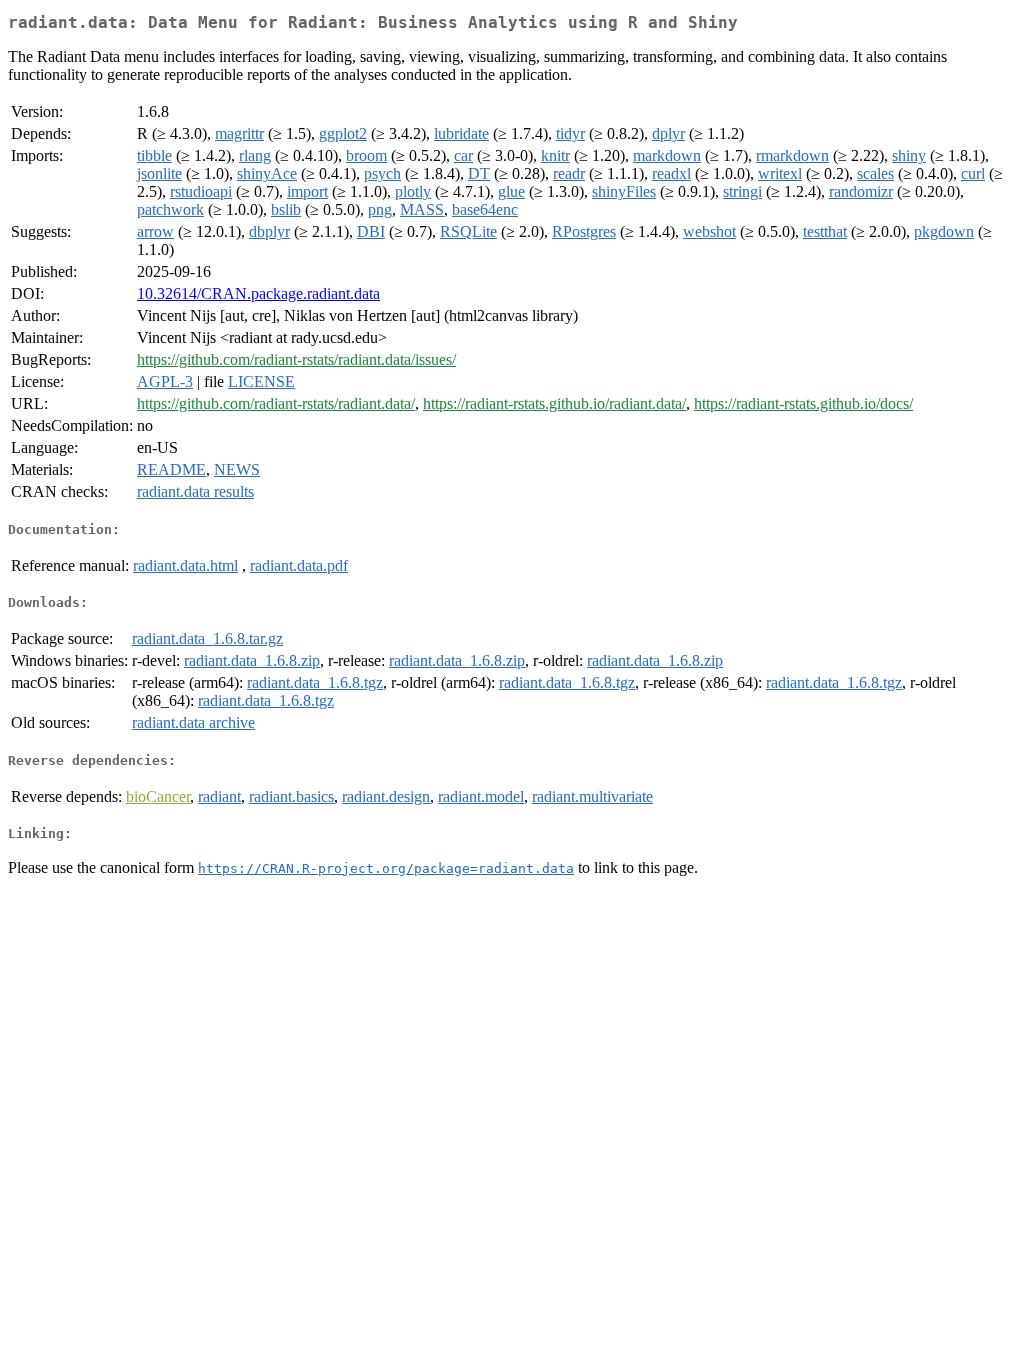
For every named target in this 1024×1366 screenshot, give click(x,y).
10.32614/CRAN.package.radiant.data (258, 293)
